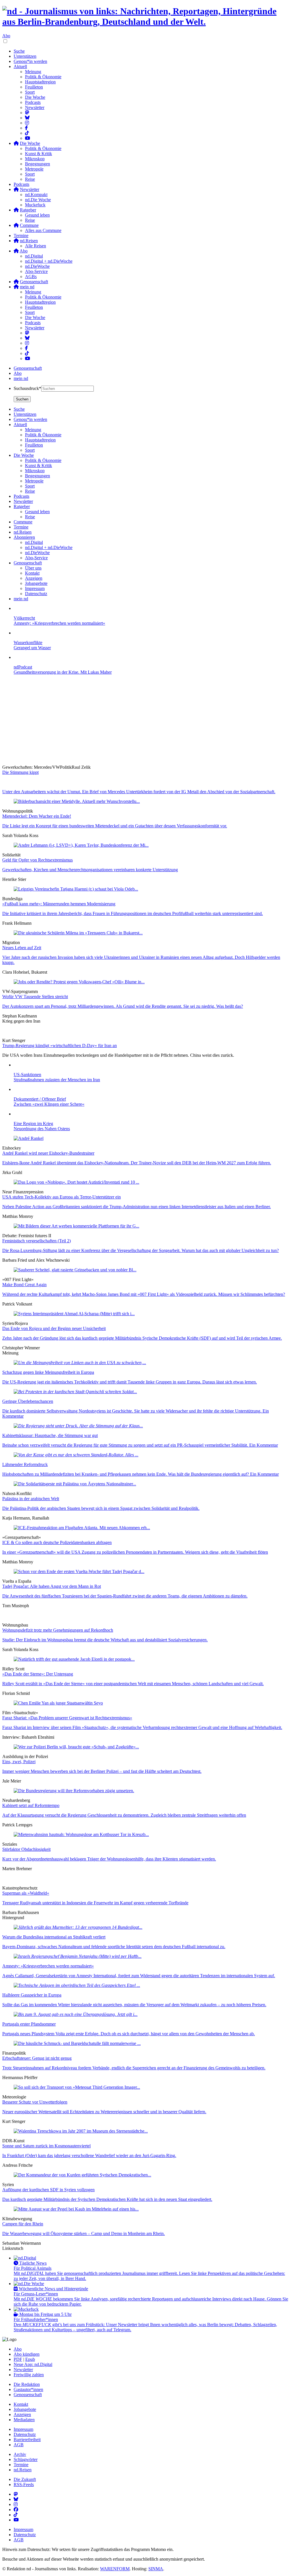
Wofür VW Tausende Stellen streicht (35, 997)
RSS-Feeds (24, 2484)
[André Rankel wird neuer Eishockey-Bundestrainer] (29, 1138)
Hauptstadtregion (40, 82)
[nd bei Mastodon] (27, 113)
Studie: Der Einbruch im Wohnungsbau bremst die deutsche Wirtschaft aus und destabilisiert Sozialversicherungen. (105, 1640)
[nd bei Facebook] (26, 128)
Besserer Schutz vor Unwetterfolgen (35, 2102)
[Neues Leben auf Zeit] (78, 933)
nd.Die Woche (38, 200)
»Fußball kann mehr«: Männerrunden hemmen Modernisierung (59, 904)
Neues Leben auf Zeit (22, 948)
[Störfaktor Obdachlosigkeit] (81, 1834)
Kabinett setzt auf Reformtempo (31, 1805)
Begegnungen (38, 164)
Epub (30, 2359)
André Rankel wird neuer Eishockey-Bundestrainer (48, 1153)
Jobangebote (25, 2409)
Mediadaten (24, 2420)
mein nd (21, 378)
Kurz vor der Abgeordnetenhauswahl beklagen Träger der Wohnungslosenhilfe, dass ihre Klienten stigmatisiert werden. (109, 1859)
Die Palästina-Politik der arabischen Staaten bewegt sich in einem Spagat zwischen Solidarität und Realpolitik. (101, 1508)
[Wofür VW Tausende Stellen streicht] (79, 982)
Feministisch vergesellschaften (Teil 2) (37, 1241)
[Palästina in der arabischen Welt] (75, 1484)
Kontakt (21, 2404)
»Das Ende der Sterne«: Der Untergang (38, 1674)
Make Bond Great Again (24, 1285)
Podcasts (33, 102)
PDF (18, 2359)
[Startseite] (145, 17)
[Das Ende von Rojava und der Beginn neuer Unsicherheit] (74, 1314)
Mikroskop (35, 159)
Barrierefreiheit (27, 2440)
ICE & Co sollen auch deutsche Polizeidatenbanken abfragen (57, 1542)
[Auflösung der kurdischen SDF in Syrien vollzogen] (82, 2175)
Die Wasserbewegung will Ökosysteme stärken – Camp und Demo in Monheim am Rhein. (84, 2233)
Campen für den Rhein (23, 2224)
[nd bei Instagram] (27, 123)
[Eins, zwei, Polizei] (76, 1747)
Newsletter (35, 107)
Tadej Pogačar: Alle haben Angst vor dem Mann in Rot (52, 1586)
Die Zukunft (25, 2479)
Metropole (34, 169)
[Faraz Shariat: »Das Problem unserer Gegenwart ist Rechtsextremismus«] (58, 1703)
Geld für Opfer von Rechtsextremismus (38, 860)
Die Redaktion (27, 2384)
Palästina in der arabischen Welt (31, 1499)
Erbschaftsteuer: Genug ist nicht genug (37, 2058)
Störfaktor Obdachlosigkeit (26, 1849)
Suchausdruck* (27, 388)
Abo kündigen (27, 2354)
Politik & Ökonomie (43, 77)
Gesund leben (37, 215)
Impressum (23, 2429)
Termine (21, 236)
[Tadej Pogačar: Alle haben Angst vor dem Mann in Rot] (79, 1571)
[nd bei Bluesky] (27, 118)
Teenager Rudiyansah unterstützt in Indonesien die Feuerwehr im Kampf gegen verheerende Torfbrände (95, 1903)
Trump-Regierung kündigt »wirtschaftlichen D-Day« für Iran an (60, 1046)
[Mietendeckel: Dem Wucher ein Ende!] (77, 801)
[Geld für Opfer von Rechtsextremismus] (81, 845)
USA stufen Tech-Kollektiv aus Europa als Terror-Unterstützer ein (62, 1197)
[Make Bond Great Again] (75, 1270)
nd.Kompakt (36, 195)
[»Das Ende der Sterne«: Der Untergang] (74, 1659)
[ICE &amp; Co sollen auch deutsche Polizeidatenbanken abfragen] (82, 1528)
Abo (6, 36)
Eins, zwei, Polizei (19, 1762)
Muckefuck (35, 205)
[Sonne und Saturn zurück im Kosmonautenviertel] (81, 2131)
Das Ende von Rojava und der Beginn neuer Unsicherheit (54, 1328)
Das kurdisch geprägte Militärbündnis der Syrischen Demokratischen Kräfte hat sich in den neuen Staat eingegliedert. (107, 2199)
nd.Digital (34, 256)
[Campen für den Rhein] (76, 2209)
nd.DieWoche (37, 266)
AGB (19, 2445)
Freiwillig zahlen (29, 2375)
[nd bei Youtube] (28, 138)
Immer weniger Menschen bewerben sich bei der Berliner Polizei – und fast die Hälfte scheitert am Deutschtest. (102, 1771)
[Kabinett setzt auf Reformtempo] (74, 1791)
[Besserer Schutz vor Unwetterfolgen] (77, 2087)
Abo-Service (36, 271)
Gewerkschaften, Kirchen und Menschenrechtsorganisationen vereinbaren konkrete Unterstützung (90, 870)
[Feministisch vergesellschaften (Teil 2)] (76, 1226)
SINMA (156, 2569)
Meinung (33, 72)
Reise (30, 179)
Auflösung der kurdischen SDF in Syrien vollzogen (48, 2190)
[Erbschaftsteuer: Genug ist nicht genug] (77, 2043)
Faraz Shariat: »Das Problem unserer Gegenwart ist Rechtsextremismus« (67, 1718)
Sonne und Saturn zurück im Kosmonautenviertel (46, 2146)
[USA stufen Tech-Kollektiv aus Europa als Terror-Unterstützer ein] (76, 1182)
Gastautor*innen (28, 2389)
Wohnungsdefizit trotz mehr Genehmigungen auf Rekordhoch (58, 1630)
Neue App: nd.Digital (33, 2364)
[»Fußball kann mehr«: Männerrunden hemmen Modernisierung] (76, 889)
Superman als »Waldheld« (26, 1893)
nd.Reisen (23, 2470)
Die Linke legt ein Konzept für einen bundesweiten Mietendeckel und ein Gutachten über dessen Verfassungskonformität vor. (115, 826)
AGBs (31, 276)
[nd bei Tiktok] (27, 133)
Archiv (20, 2454)
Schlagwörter (26, 2459)
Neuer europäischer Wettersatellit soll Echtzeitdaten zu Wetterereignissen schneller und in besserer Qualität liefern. (104, 2112)
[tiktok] (27, 353)
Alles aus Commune (43, 230)
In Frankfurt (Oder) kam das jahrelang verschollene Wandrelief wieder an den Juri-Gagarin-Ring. (89, 2155)
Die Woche (35, 97)
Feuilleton (34, 87)
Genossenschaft (28, 368)
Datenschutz (25, 2434)
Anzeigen (22, 2414)
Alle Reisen (36, 246)
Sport (30, 92)
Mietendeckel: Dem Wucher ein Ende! (37, 816)
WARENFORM (115, 2569)
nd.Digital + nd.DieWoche (49, 261)
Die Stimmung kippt (20, 772)
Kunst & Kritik (39, 154)
